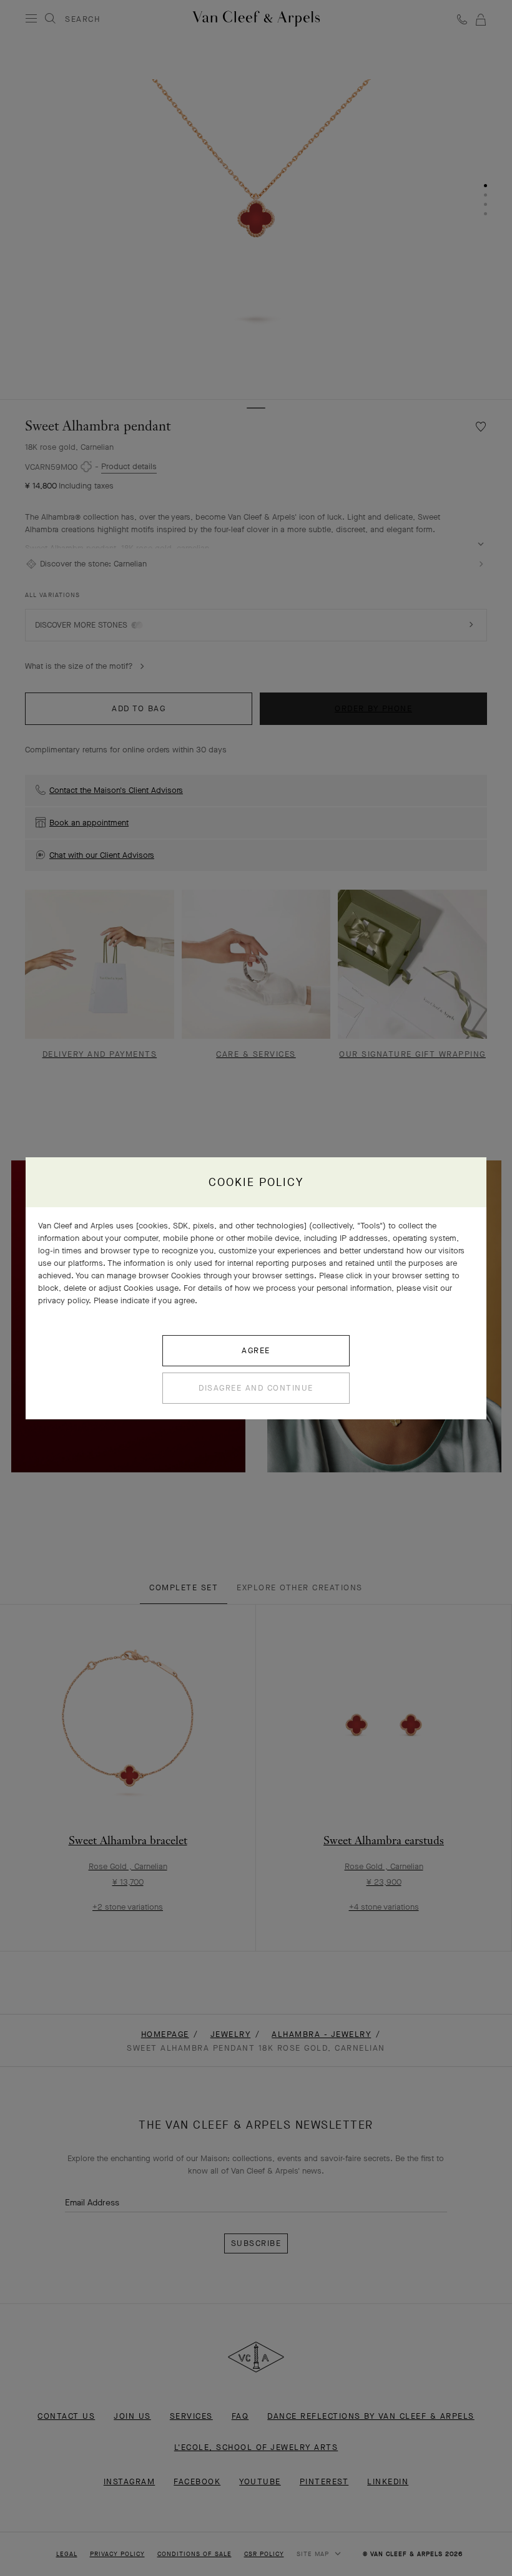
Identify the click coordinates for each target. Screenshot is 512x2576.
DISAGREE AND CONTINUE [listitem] (256, 1388)
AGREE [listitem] (256, 1350)
